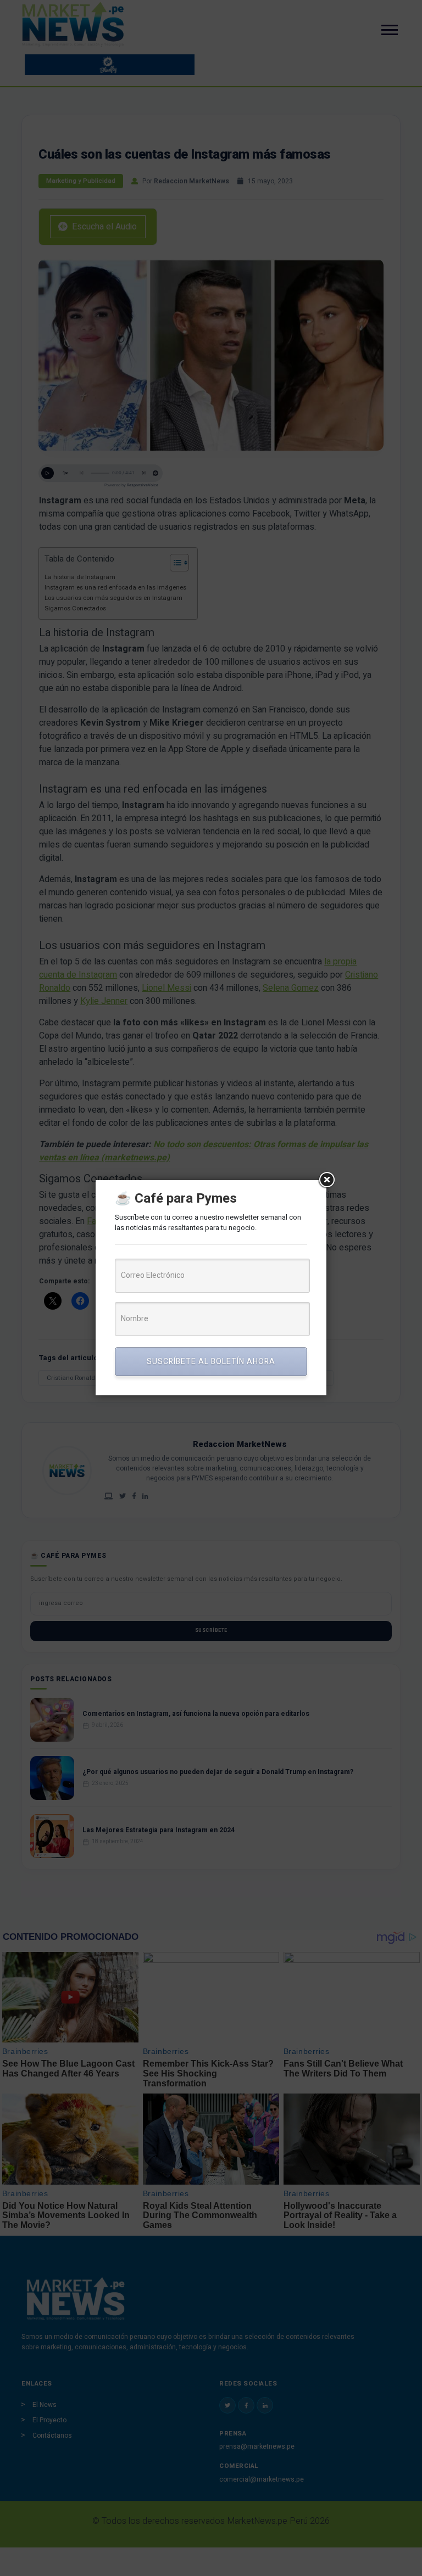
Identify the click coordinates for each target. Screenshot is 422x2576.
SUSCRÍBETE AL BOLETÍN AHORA (211, 1362)
